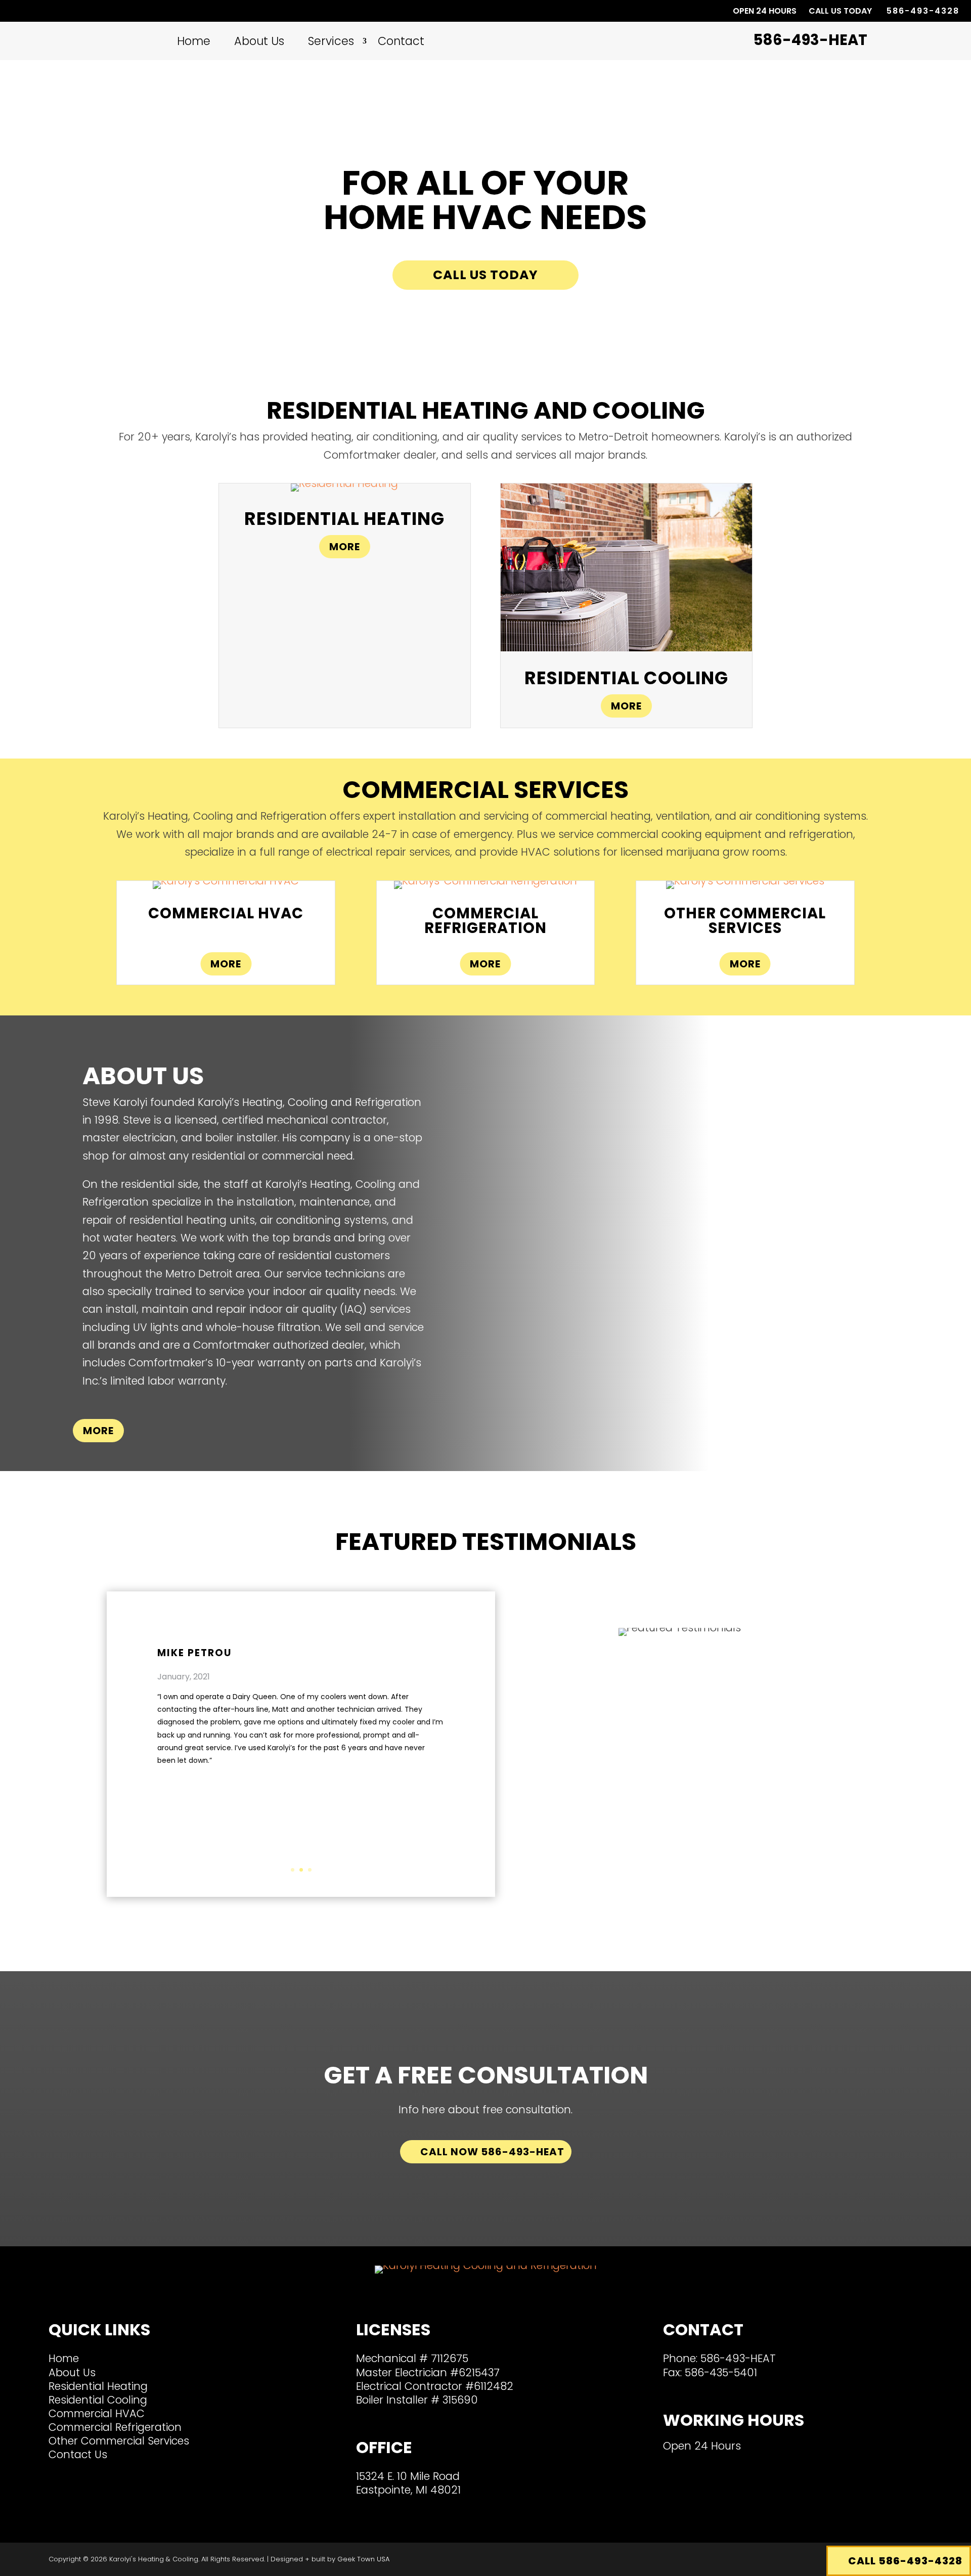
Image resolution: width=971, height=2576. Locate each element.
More (345, 547)
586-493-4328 (923, 10)
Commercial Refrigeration (115, 2427)
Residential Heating (98, 2386)
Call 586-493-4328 (905, 2561)
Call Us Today (485, 275)
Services (331, 41)
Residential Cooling (98, 2400)
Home (194, 41)
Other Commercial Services (119, 2441)
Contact (401, 41)
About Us (259, 41)
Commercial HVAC (97, 2413)
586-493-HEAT (738, 2358)
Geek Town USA (363, 2559)
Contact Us (78, 2454)
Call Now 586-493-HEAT (492, 2152)
